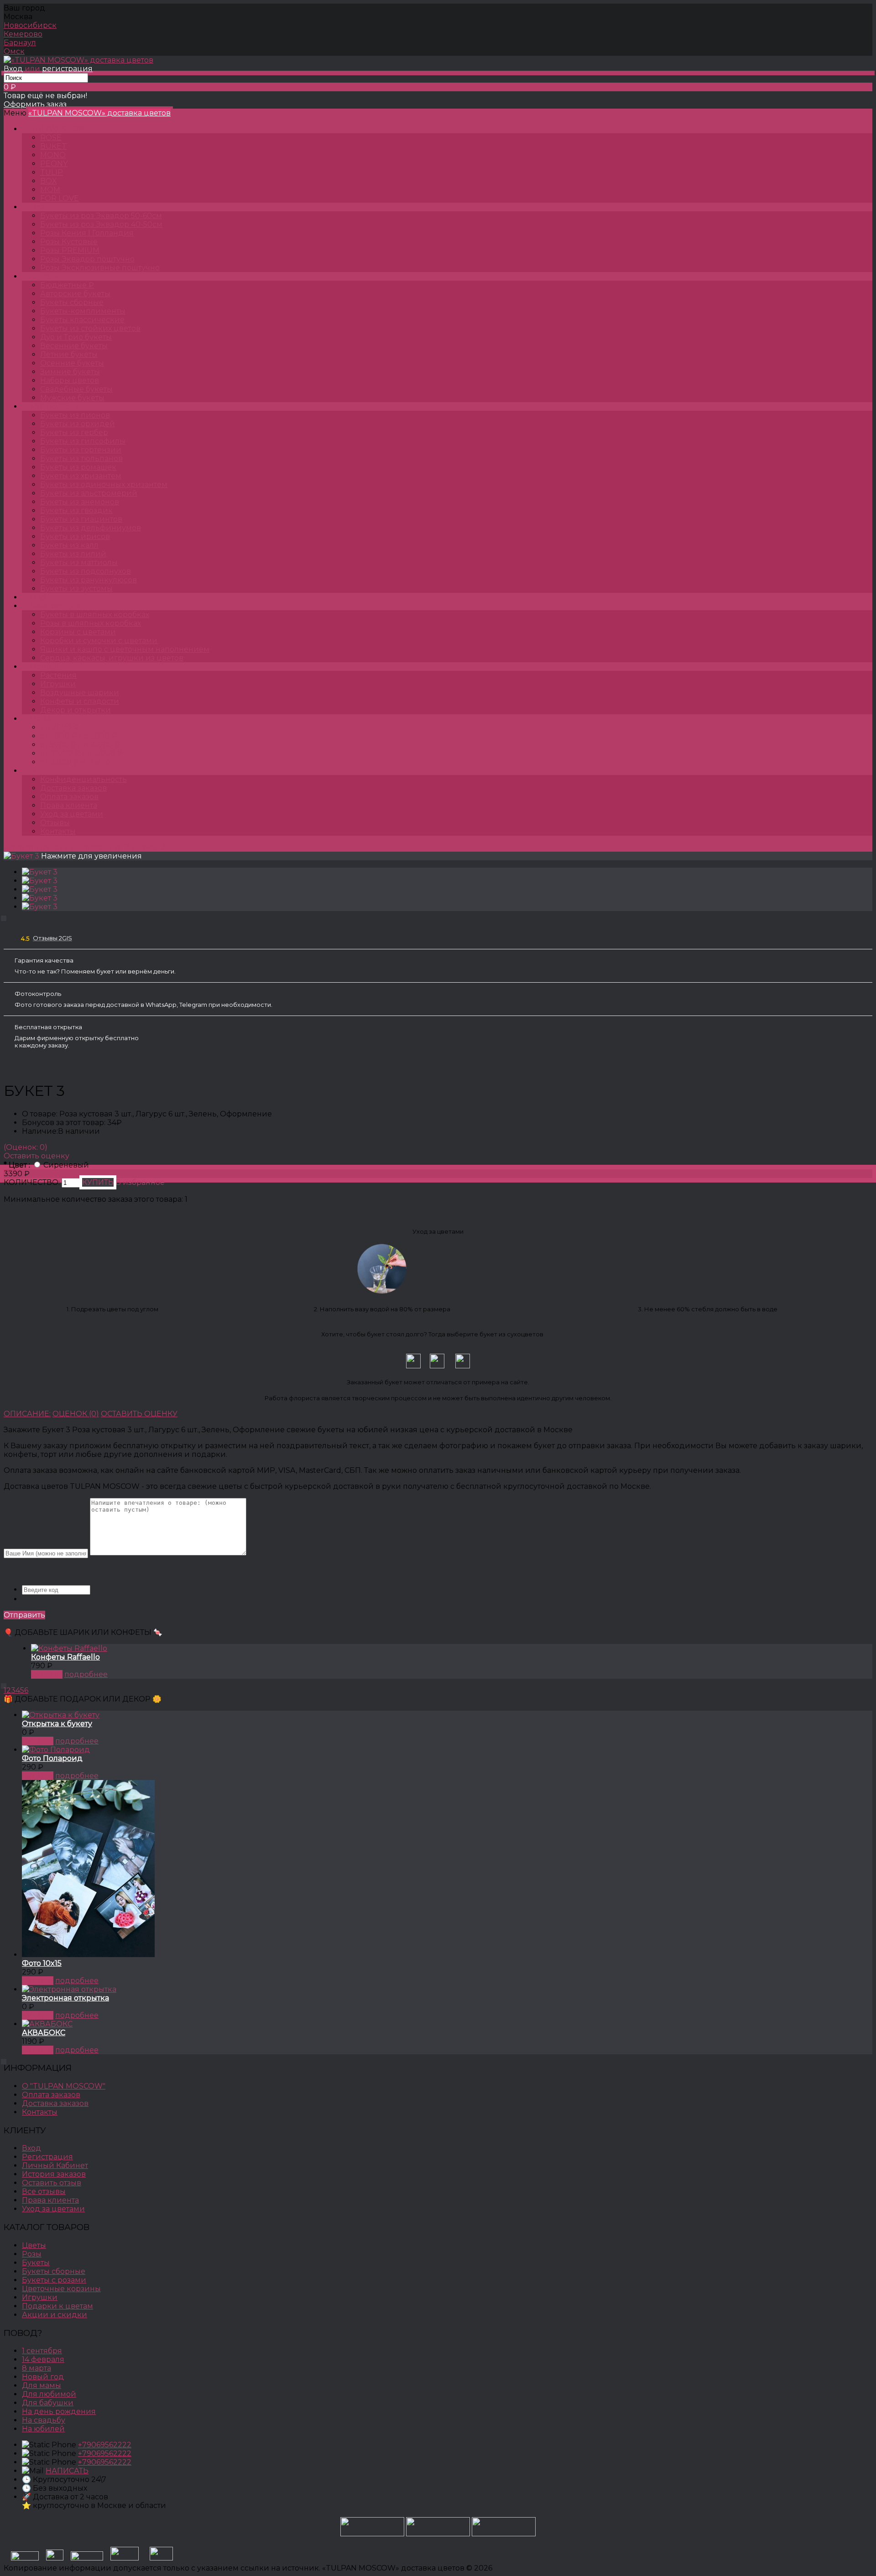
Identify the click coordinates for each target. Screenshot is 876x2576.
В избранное (140, 1182)
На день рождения (59, 2411)
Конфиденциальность (83, 779)
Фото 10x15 (42, 1963)
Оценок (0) (76, 1414)
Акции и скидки (55, 2315)
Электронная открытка (65, 1998)
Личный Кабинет (55, 2165)
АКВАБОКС (44, 2033)
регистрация (67, 69)
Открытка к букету (57, 1724)
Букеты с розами (54, 2280)
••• (33, 771)
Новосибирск (30, 25)
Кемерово (23, 34)
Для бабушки (48, 2403)
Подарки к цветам (57, 2306)
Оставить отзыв (52, 2183)
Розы (40, 207)
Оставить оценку (36, 1156)
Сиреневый (66, 1165)
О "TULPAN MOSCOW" (64, 2086)
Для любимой (49, 2394)
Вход (13, 69)
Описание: (27, 1414)
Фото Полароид (52, 1758)
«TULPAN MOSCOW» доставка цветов (99, 113)
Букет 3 (151, 847)
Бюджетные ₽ (103, 847)
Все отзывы (44, 2191)
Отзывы (55, 823)
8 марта (36, 2368)
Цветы (43, 597)
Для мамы (42, 2385)
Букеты (44, 276)
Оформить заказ (35, 104)
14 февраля (43, 2359)
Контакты (58, 831)
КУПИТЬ (47, 1674)
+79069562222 (105, 2445)
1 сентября (42, 2351)
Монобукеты (55, 406)
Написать (67, 2471)
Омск (14, 51)
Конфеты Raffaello (65, 1657)
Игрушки (40, 2297)
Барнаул (20, 43)
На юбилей (43, 2429)
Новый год (43, 2377)
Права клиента (69, 805)
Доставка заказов (73, 788)
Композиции (56, 606)
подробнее (86, 1674)
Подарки (48, 667)
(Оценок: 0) (26, 1147)
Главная (18, 847)
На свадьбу (44, 2420)
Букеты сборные (54, 2271)
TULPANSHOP (57, 129)
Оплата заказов (69, 797)
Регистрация (47, 2157)
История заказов (54, 2174)
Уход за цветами (72, 814)
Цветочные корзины (61, 2289)
